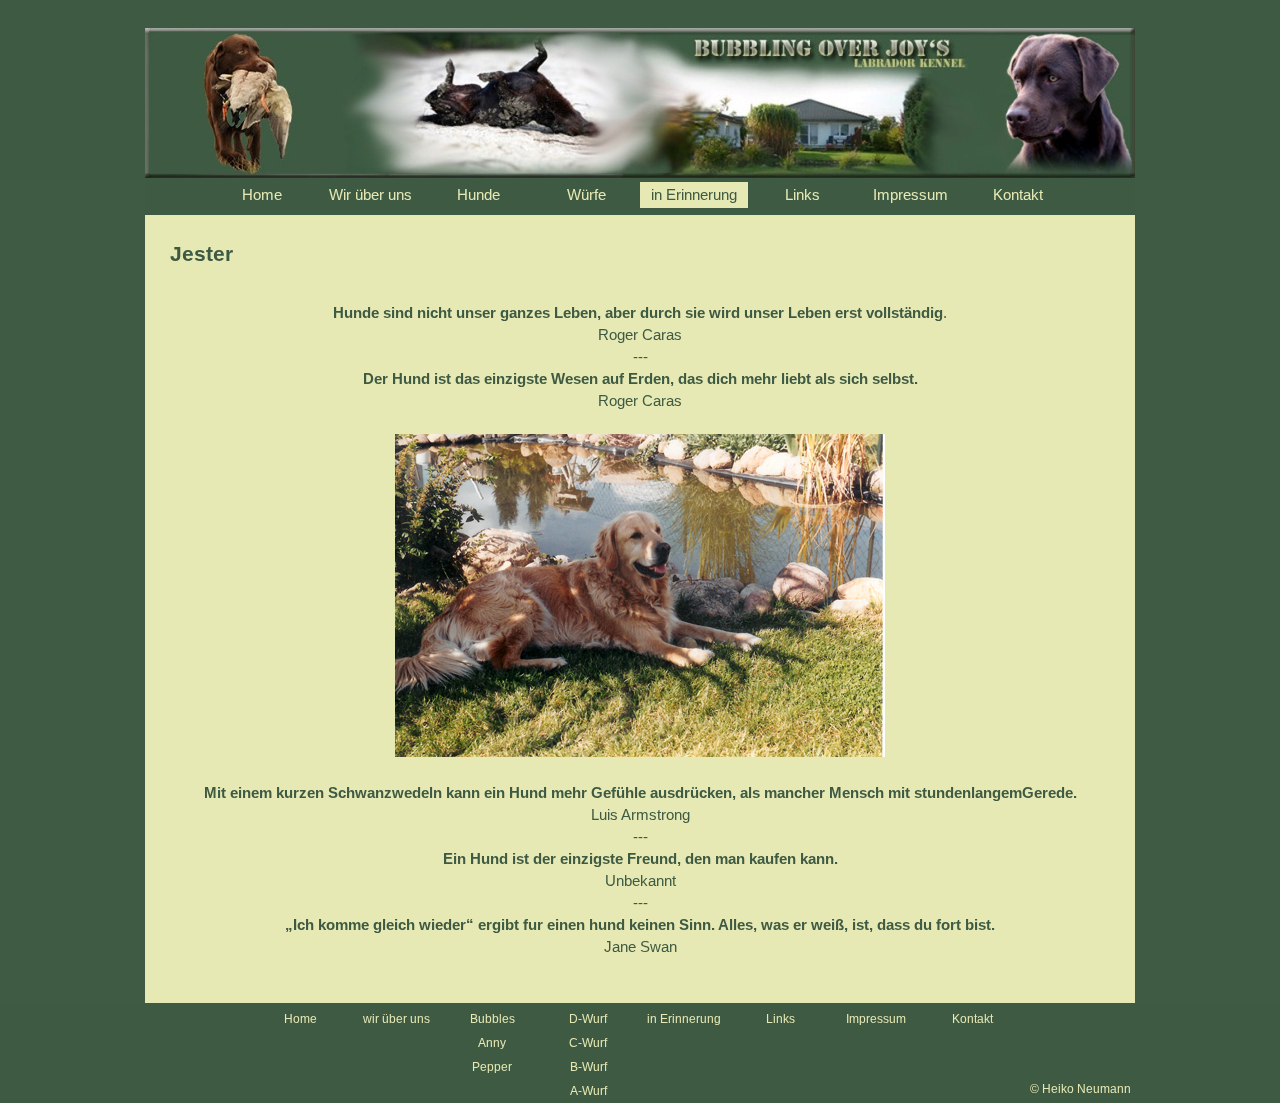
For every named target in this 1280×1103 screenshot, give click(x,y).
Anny (492, 1043)
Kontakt (1018, 195)
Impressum (910, 195)
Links (802, 195)
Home (262, 195)
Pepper (492, 1067)
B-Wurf (588, 1067)
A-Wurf (588, 1091)
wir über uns (396, 1019)
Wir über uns (370, 195)
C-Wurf (588, 1043)
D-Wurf (588, 1019)
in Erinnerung (684, 1019)
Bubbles (492, 1019)
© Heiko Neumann (1080, 1089)
